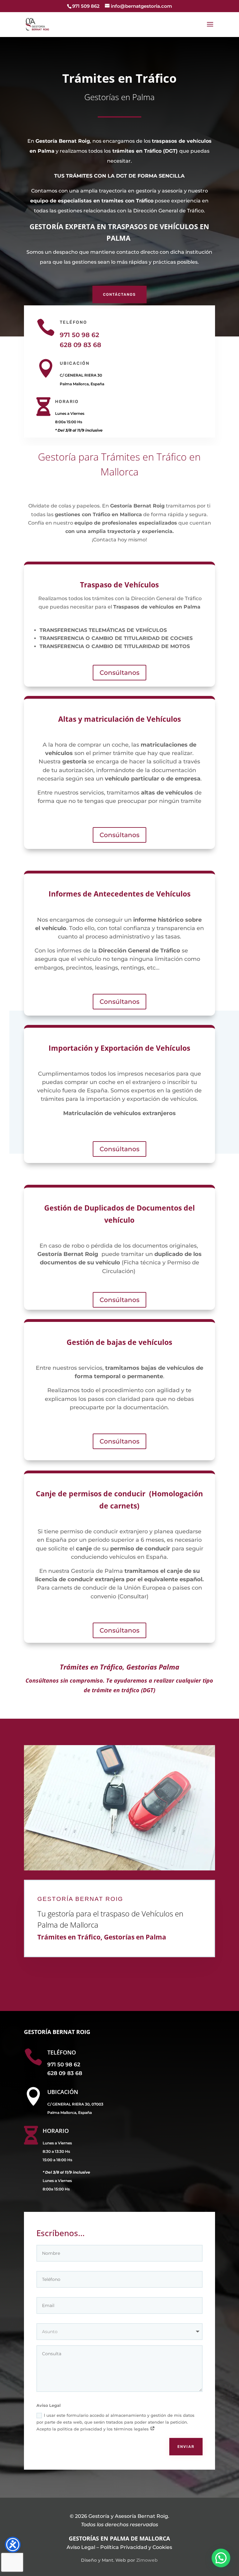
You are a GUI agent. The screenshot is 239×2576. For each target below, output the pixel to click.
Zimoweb (147, 2560)
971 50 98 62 (80, 335)
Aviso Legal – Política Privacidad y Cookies (119, 2547)
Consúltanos (119, 673)
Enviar (186, 2447)
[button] (221, 2558)
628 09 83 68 (80, 345)
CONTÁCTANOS (119, 294)
